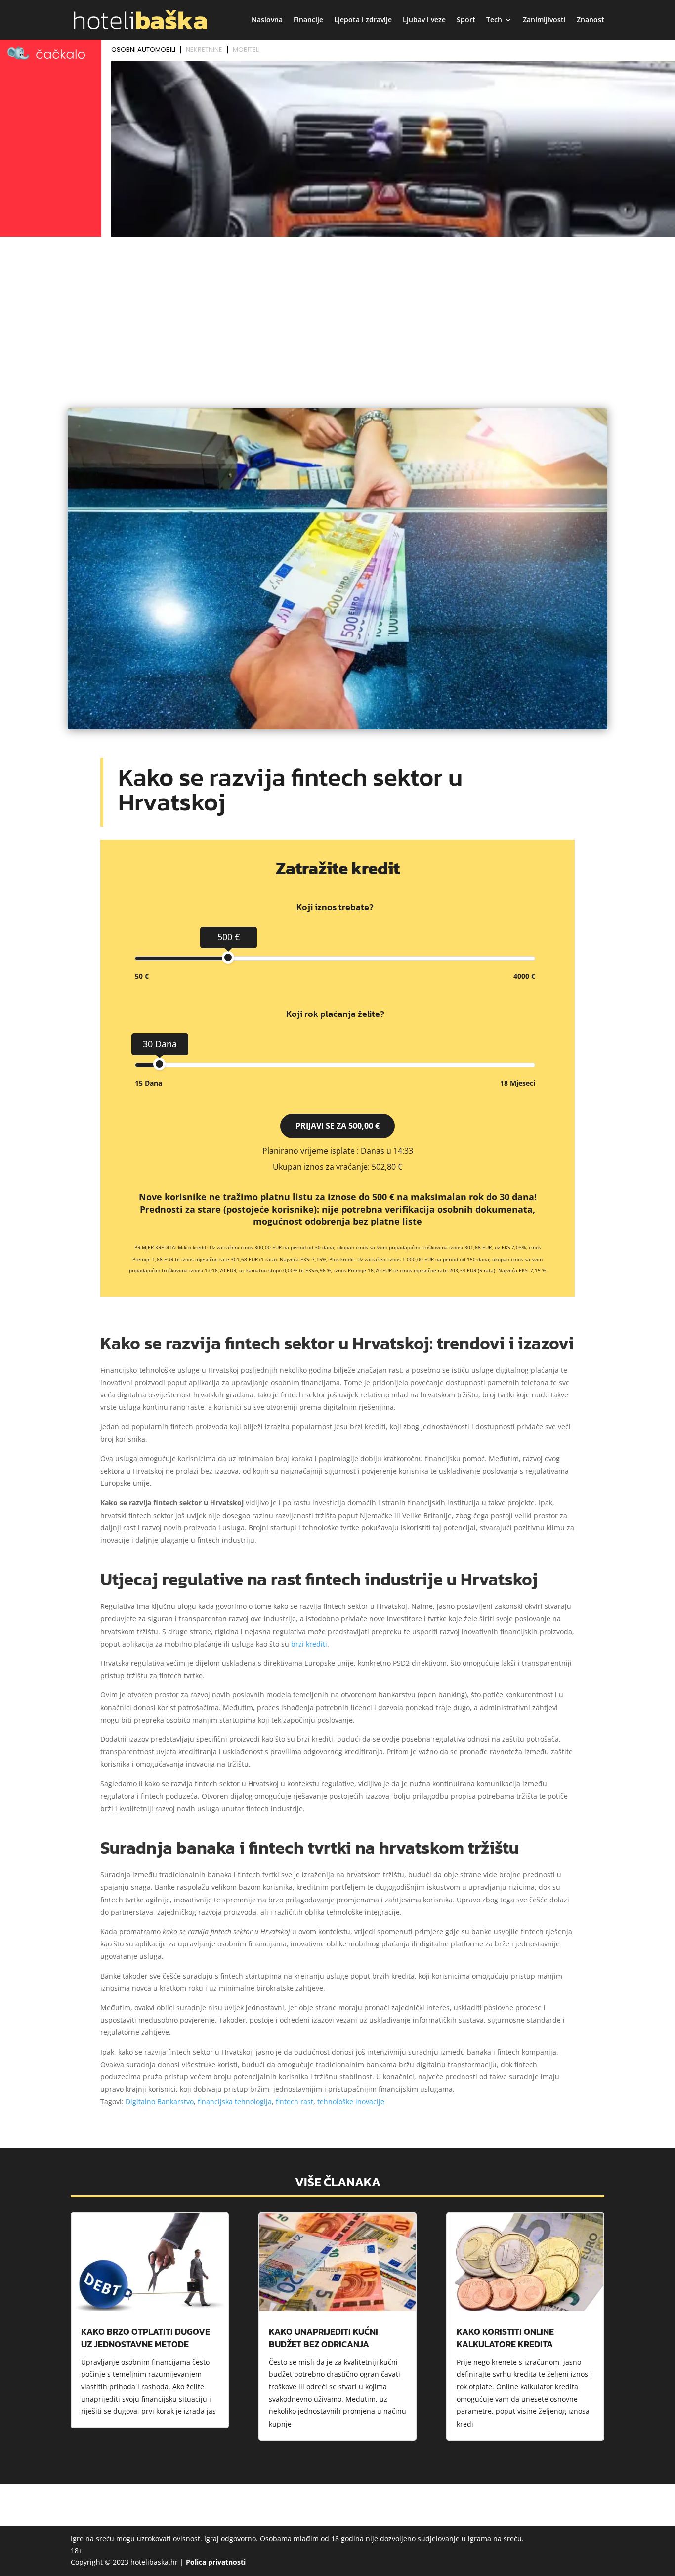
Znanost (591, 20)
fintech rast (295, 2101)
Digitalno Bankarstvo (160, 2101)
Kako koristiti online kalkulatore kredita (505, 2338)
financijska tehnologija (235, 2101)
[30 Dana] (159, 1064)
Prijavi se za (337, 1126)
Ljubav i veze (424, 20)
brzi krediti (309, 1644)
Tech (494, 20)
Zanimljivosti (544, 20)
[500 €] (228, 957)
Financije (308, 20)
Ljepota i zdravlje (363, 20)
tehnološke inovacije (351, 2101)
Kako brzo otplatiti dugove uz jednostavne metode (146, 2338)
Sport (466, 20)
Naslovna (267, 20)
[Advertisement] (337, 314)
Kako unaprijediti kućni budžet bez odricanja (323, 2338)
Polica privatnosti (216, 2562)
